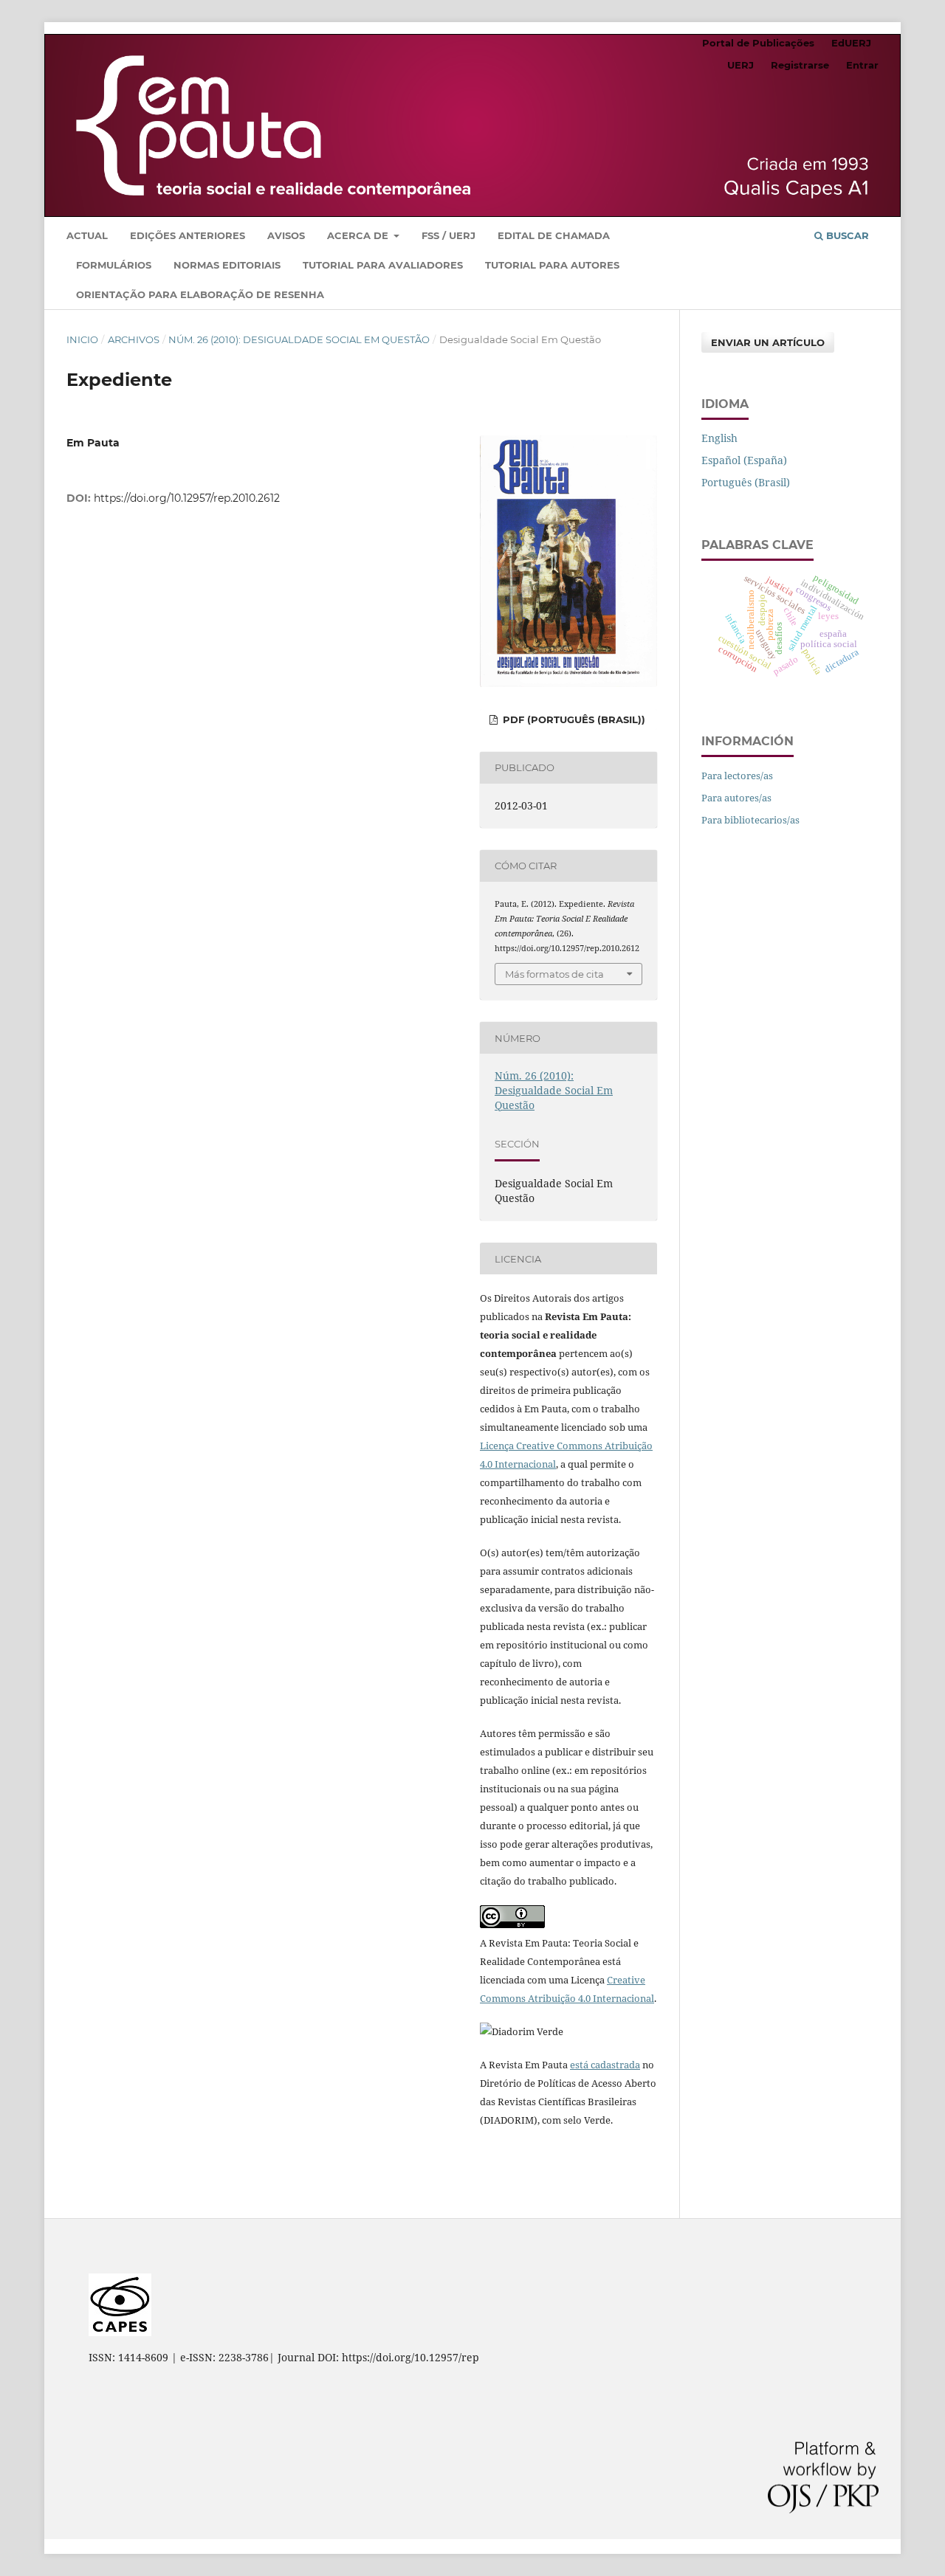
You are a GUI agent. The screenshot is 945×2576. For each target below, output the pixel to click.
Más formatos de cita (554, 974)
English (719, 438)
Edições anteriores (188, 235)
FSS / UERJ (449, 235)
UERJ (740, 65)
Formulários (114, 265)
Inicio (82, 339)
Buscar (846, 235)
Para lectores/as (737, 776)
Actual (87, 235)
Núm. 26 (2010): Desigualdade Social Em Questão (299, 339)
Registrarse (800, 65)
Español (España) (744, 460)
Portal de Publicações (758, 43)
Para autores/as (736, 798)
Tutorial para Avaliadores (383, 265)
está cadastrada (605, 2065)
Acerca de (359, 235)
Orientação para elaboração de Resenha (200, 294)
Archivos (134, 339)
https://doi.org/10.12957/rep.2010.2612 (187, 498)
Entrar (862, 65)
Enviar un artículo (768, 342)
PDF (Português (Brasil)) (573, 719)
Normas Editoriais (227, 265)
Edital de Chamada (554, 235)
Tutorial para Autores (552, 265)
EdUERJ (851, 43)
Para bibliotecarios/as (750, 820)
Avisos (286, 235)
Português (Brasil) (746, 482)
